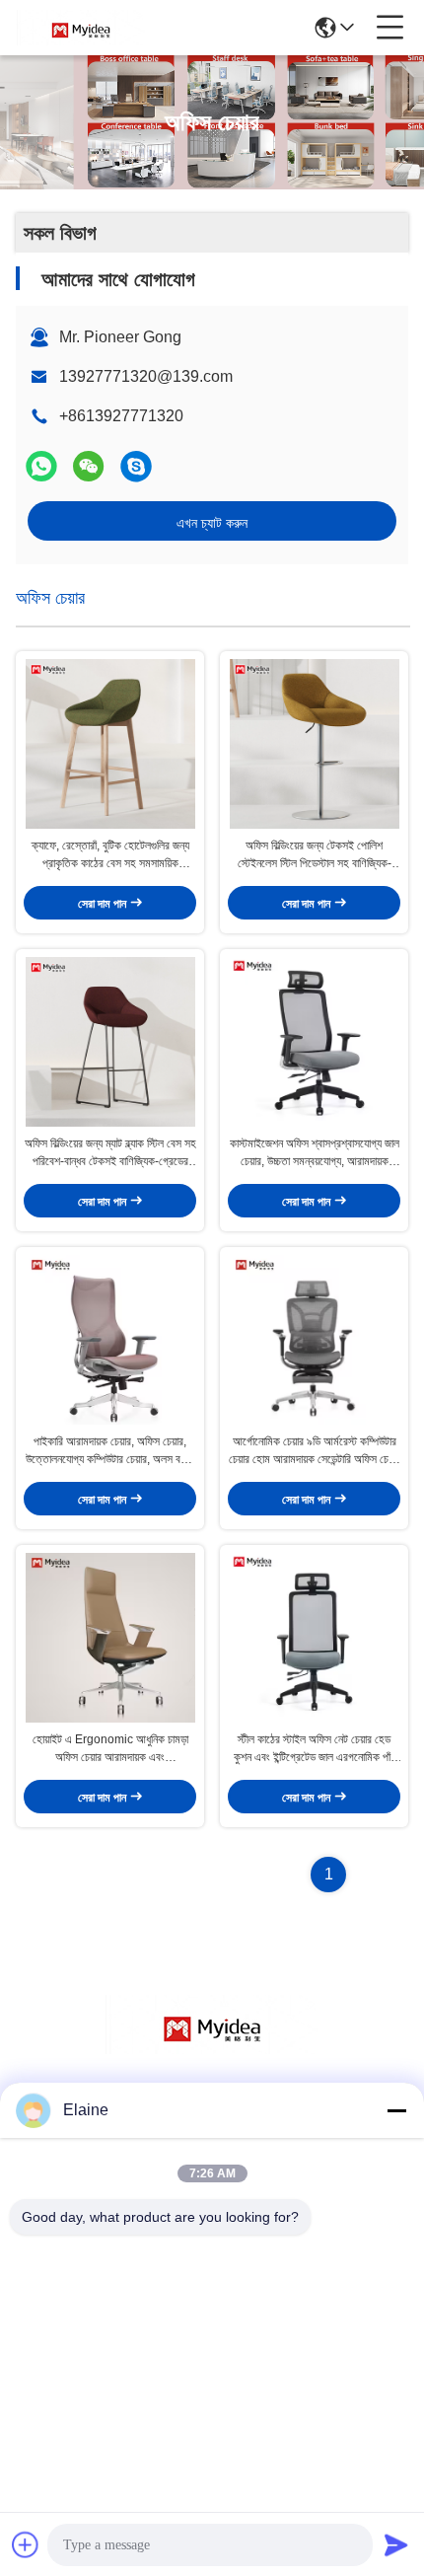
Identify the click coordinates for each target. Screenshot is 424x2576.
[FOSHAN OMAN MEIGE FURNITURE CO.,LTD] (81, 28)
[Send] (396, 2544)
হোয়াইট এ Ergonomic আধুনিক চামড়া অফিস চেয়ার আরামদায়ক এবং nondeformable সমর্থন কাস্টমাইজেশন (110, 1749)
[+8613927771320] (136, 466)
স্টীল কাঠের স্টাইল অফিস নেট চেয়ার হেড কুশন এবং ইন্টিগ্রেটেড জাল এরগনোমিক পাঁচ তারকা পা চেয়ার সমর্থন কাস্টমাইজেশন (315, 1749)
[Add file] (26, 2544)
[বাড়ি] (212, 2049)
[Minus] (396, 2110)
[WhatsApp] (41, 466)
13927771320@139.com (146, 376)
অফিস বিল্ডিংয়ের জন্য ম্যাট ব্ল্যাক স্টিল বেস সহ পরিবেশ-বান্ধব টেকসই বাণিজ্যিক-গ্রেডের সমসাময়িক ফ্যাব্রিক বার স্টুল (110, 1153)
